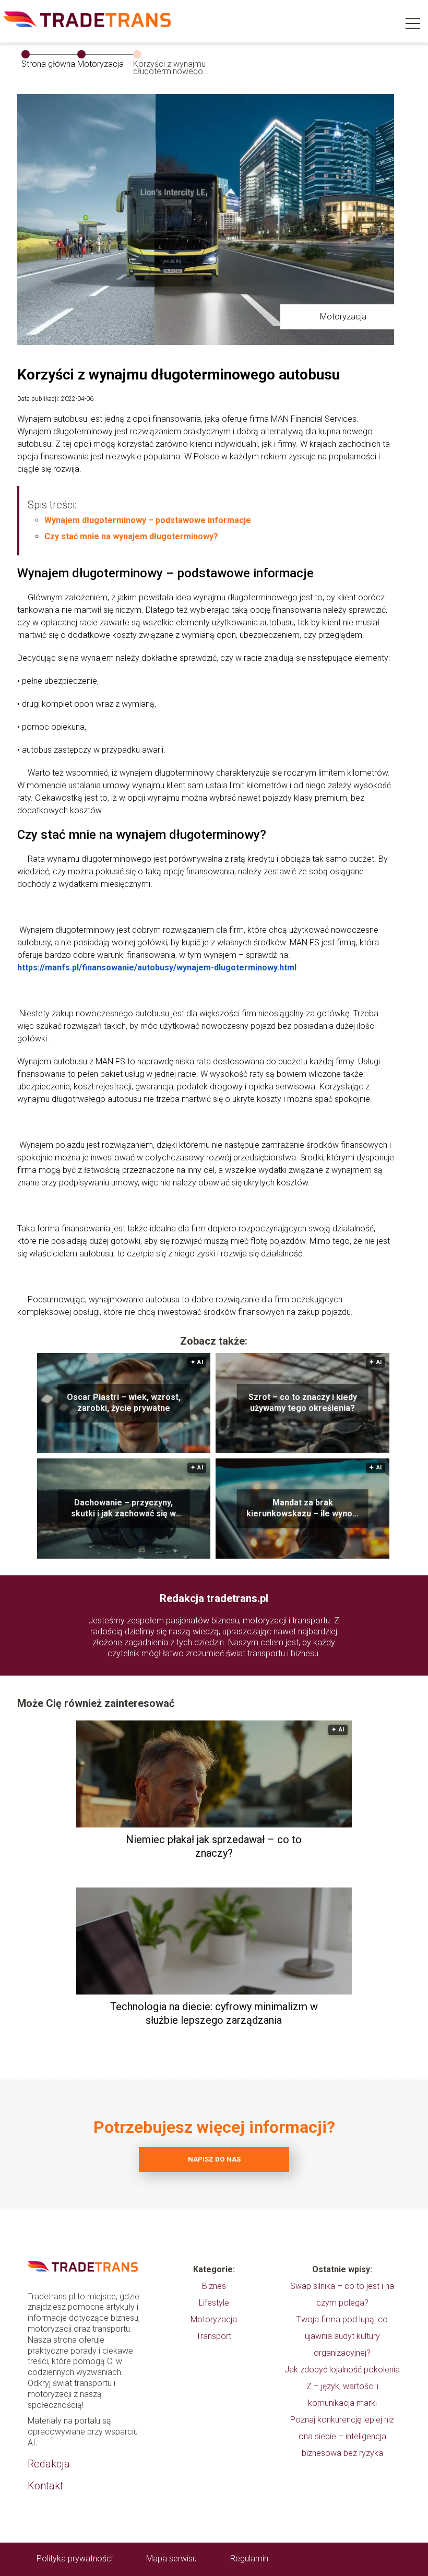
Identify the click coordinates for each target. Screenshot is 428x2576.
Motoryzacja (100, 64)
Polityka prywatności (75, 2559)
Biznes (214, 2286)
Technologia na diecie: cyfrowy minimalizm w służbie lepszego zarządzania (214, 2013)
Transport (214, 2336)
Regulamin (249, 2559)
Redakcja (49, 2464)
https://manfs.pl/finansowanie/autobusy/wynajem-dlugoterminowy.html (157, 968)
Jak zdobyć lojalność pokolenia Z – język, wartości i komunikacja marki (342, 2386)
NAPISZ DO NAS (214, 2159)
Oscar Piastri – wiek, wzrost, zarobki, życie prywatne (124, 1403)
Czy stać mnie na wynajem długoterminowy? (131, 536)
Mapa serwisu (171, 2559)
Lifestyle (214, 2303)
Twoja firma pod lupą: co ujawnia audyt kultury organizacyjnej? (342, 2336)
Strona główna (48, 64)
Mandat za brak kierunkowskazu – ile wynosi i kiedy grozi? (303, 1509)
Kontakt (45, 2486)
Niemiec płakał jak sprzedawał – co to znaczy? (214, 1846)
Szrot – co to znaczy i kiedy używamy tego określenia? (303, 1403)
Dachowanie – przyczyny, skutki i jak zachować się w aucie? (123, 1509)
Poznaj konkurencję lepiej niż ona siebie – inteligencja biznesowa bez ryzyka (342, 2436)
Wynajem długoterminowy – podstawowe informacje (148, 520)
